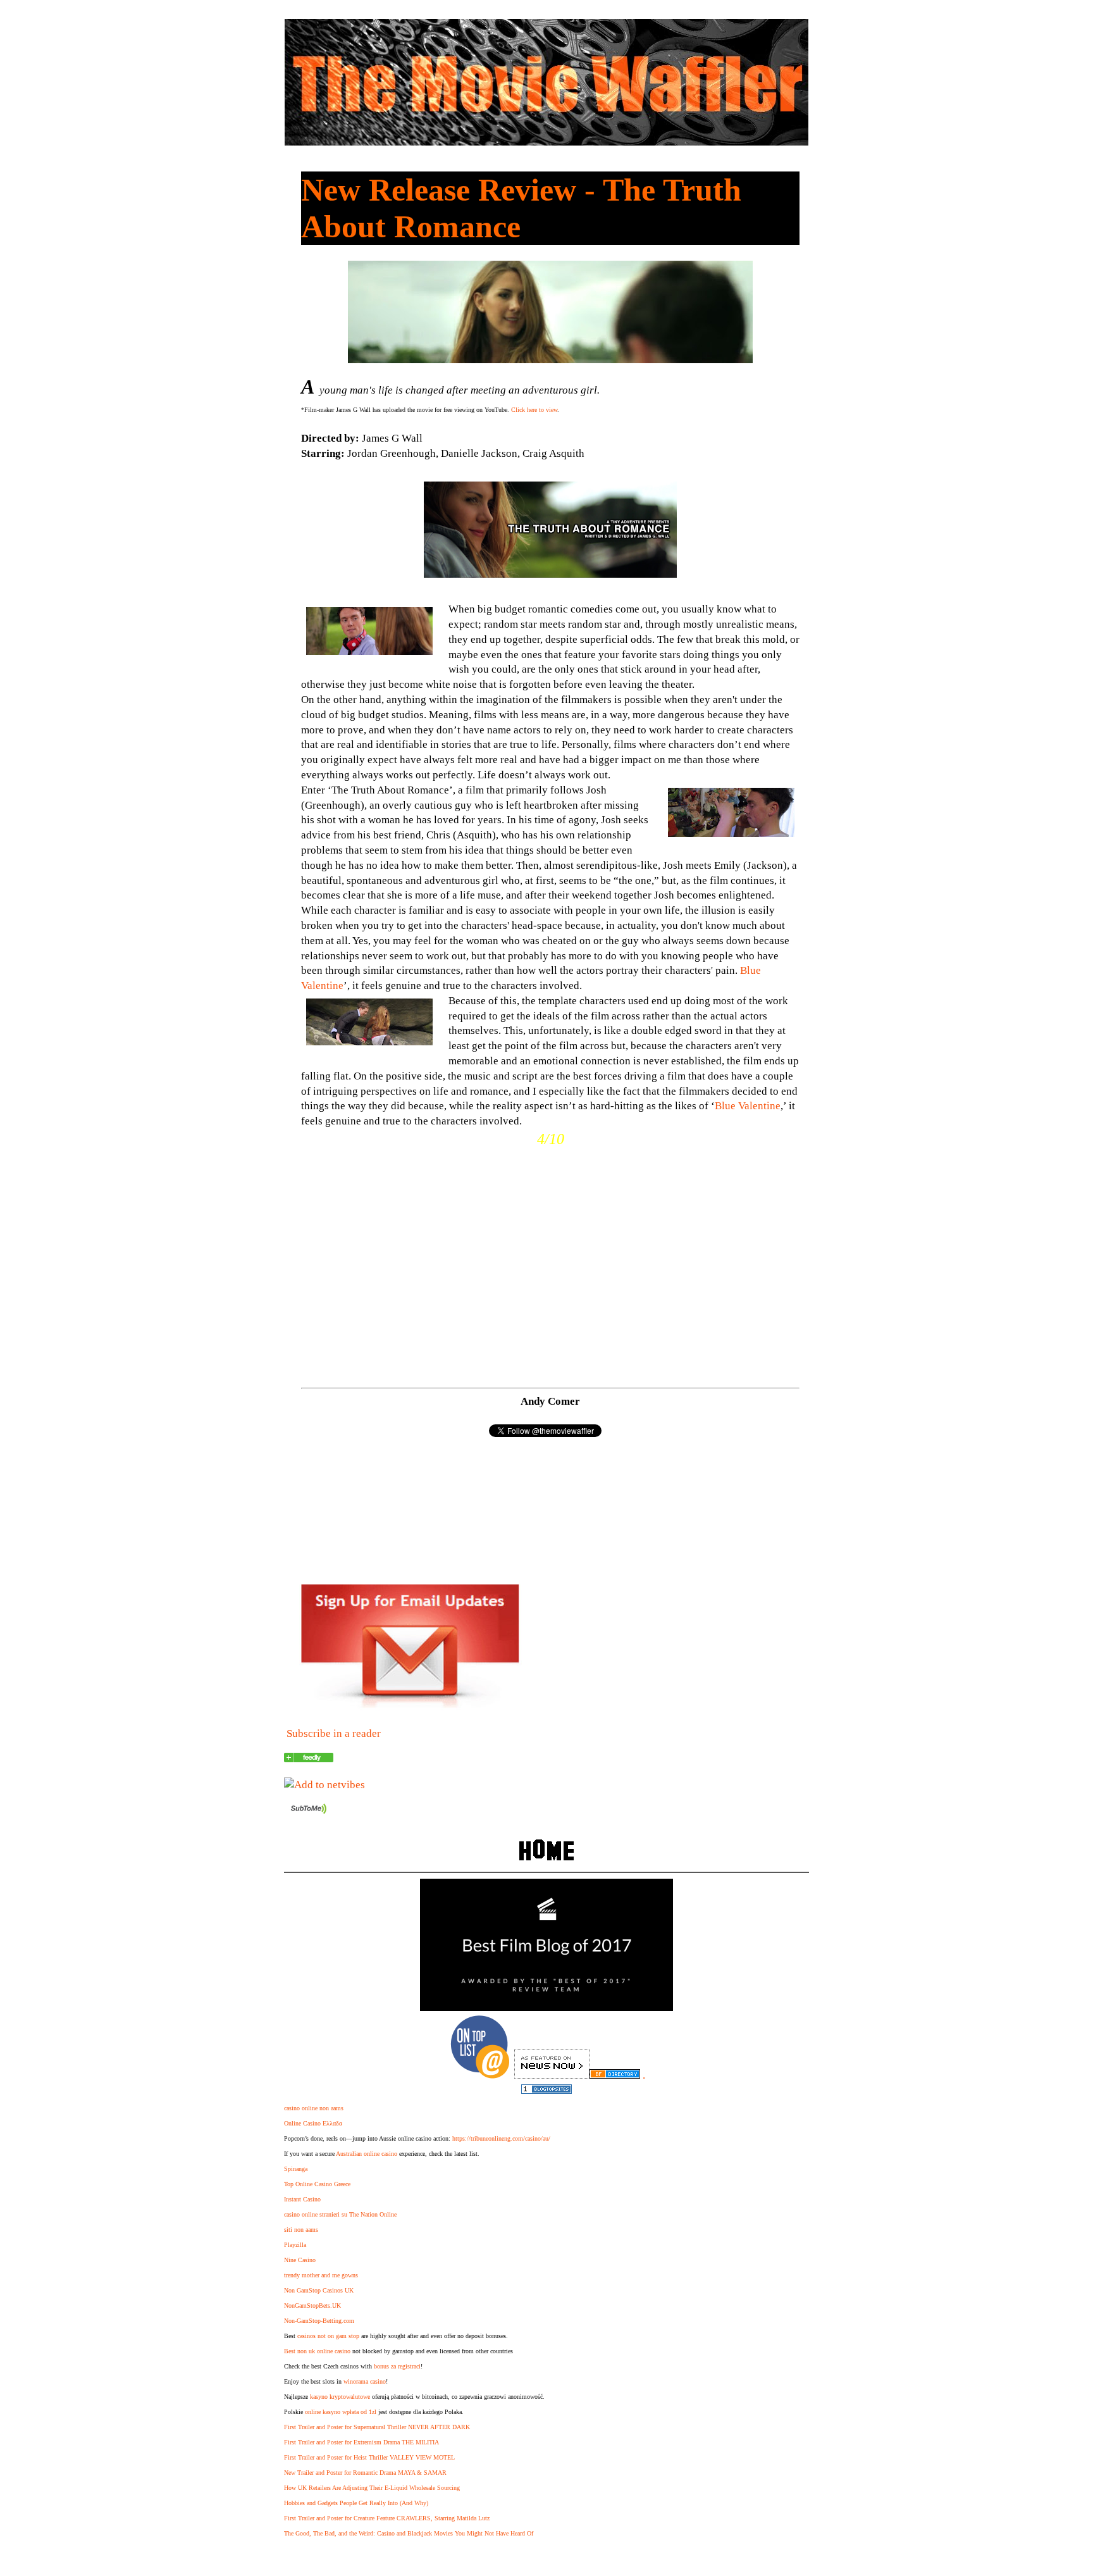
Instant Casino (302, 2199)
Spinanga (296, 2169)
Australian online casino (367, 2154)
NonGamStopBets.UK (312, 2305)
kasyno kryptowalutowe (340, 2397)
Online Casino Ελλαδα (313, 2123)
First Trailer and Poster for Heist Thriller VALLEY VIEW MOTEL (369, 2457)
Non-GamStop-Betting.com (319, 2321)
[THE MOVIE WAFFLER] (309, 1759)
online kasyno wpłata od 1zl (341, 2412)
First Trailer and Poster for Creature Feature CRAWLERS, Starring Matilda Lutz (387, 2518)
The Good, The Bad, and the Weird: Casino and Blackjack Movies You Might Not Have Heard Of (409, 2533)
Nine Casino (300, 2260)
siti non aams (301, 2230)
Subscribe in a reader (334, 1733)
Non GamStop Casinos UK (319, 2290)
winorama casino (365, 2381)
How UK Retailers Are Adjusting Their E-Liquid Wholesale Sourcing (372, 2488)
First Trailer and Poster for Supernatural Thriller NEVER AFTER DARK (377, 2427)
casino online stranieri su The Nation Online (340, 2214)
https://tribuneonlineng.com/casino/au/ (501, 2138)
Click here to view (534, 410)
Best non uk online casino (317, 2351)
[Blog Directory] (615, 2075)
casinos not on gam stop (328, 2336)
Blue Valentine (748, 1106)
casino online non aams (314, 2108)
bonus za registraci (397, 2366)
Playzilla (295, 2245)
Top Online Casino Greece (317, 2184)
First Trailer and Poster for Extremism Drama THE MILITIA (361, 2442)
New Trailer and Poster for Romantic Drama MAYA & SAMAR (365, 2473)
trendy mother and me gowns (321, 2275)
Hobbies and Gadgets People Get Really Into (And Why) (356, 2503)
